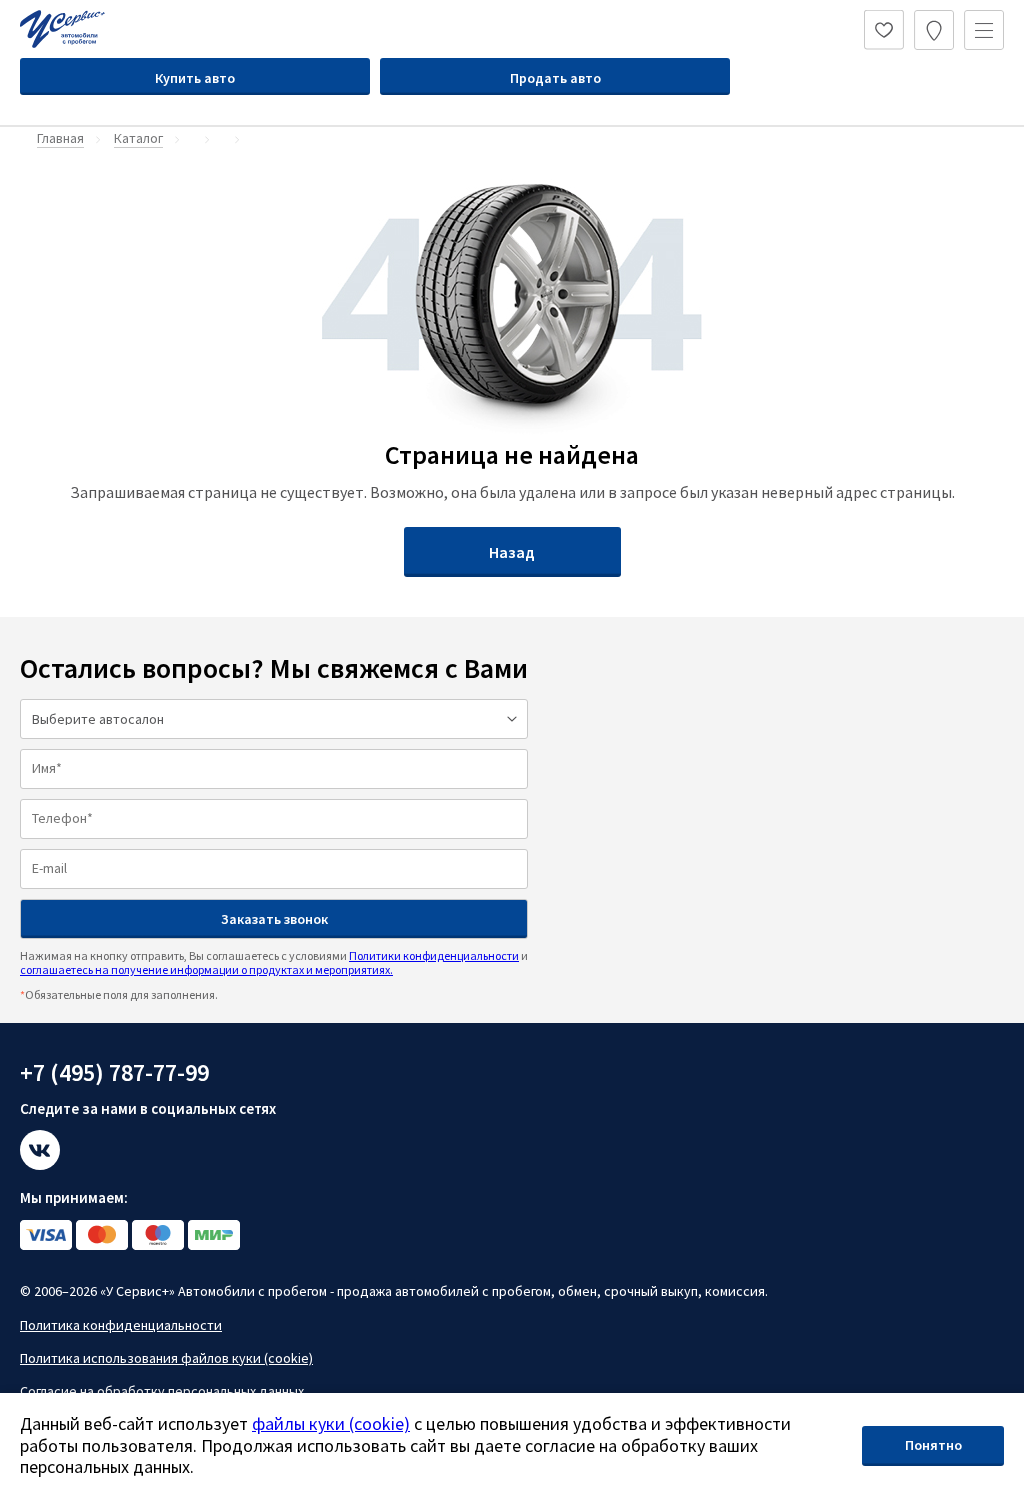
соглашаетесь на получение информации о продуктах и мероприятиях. (206, 969)
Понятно (933, 1445)
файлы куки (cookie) (331, 1423)
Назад (512, 552)
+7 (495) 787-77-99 (114, 1072)
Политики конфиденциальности (434, 955)
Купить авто (195, 78)
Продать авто (555, 78)
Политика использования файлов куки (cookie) (166, 1358)
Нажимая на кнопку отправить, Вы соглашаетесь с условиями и (274, 962)
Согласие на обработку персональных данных (162, 1391)
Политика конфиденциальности (121, 1325)
